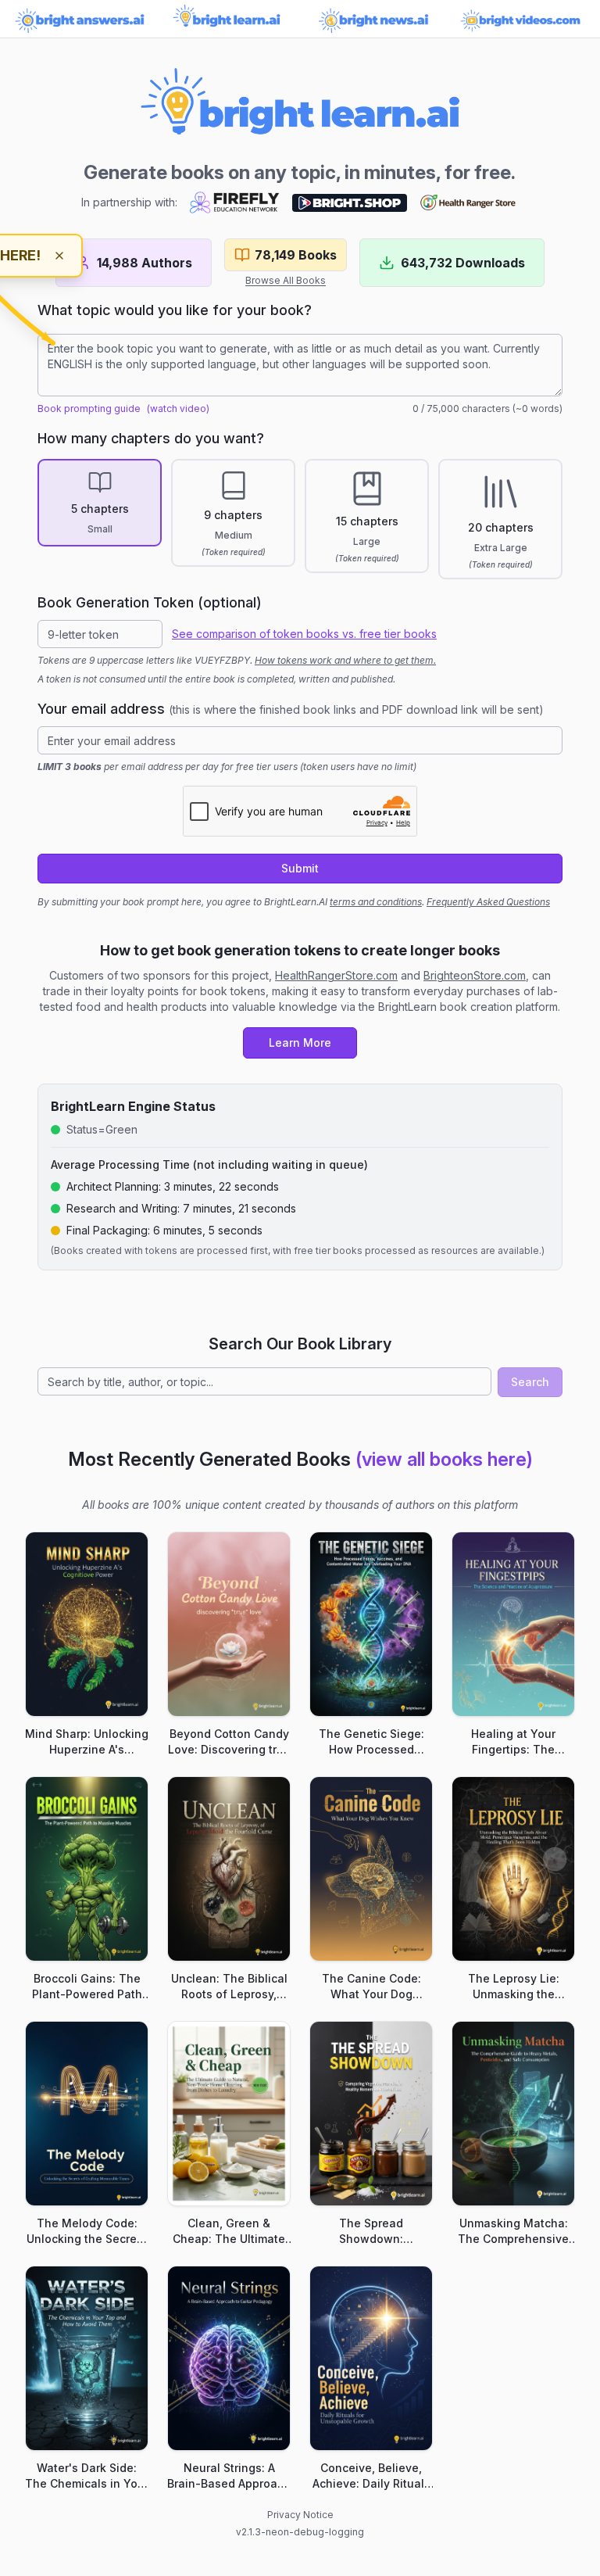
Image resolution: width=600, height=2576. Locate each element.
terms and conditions (376, 902)
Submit (300, 868)
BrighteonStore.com (475, 975)
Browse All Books (286, 280)
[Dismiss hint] (59, 256)
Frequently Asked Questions (488, 902)
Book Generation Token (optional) (150, 602)
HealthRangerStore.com (336, 975)
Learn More (300, 1043)
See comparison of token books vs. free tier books (304, 634)
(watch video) (178, 408)
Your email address (291, 709)
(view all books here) (444, 1459)
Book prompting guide (89, 408)
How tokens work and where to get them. (345, 660)
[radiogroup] (300, 519)
